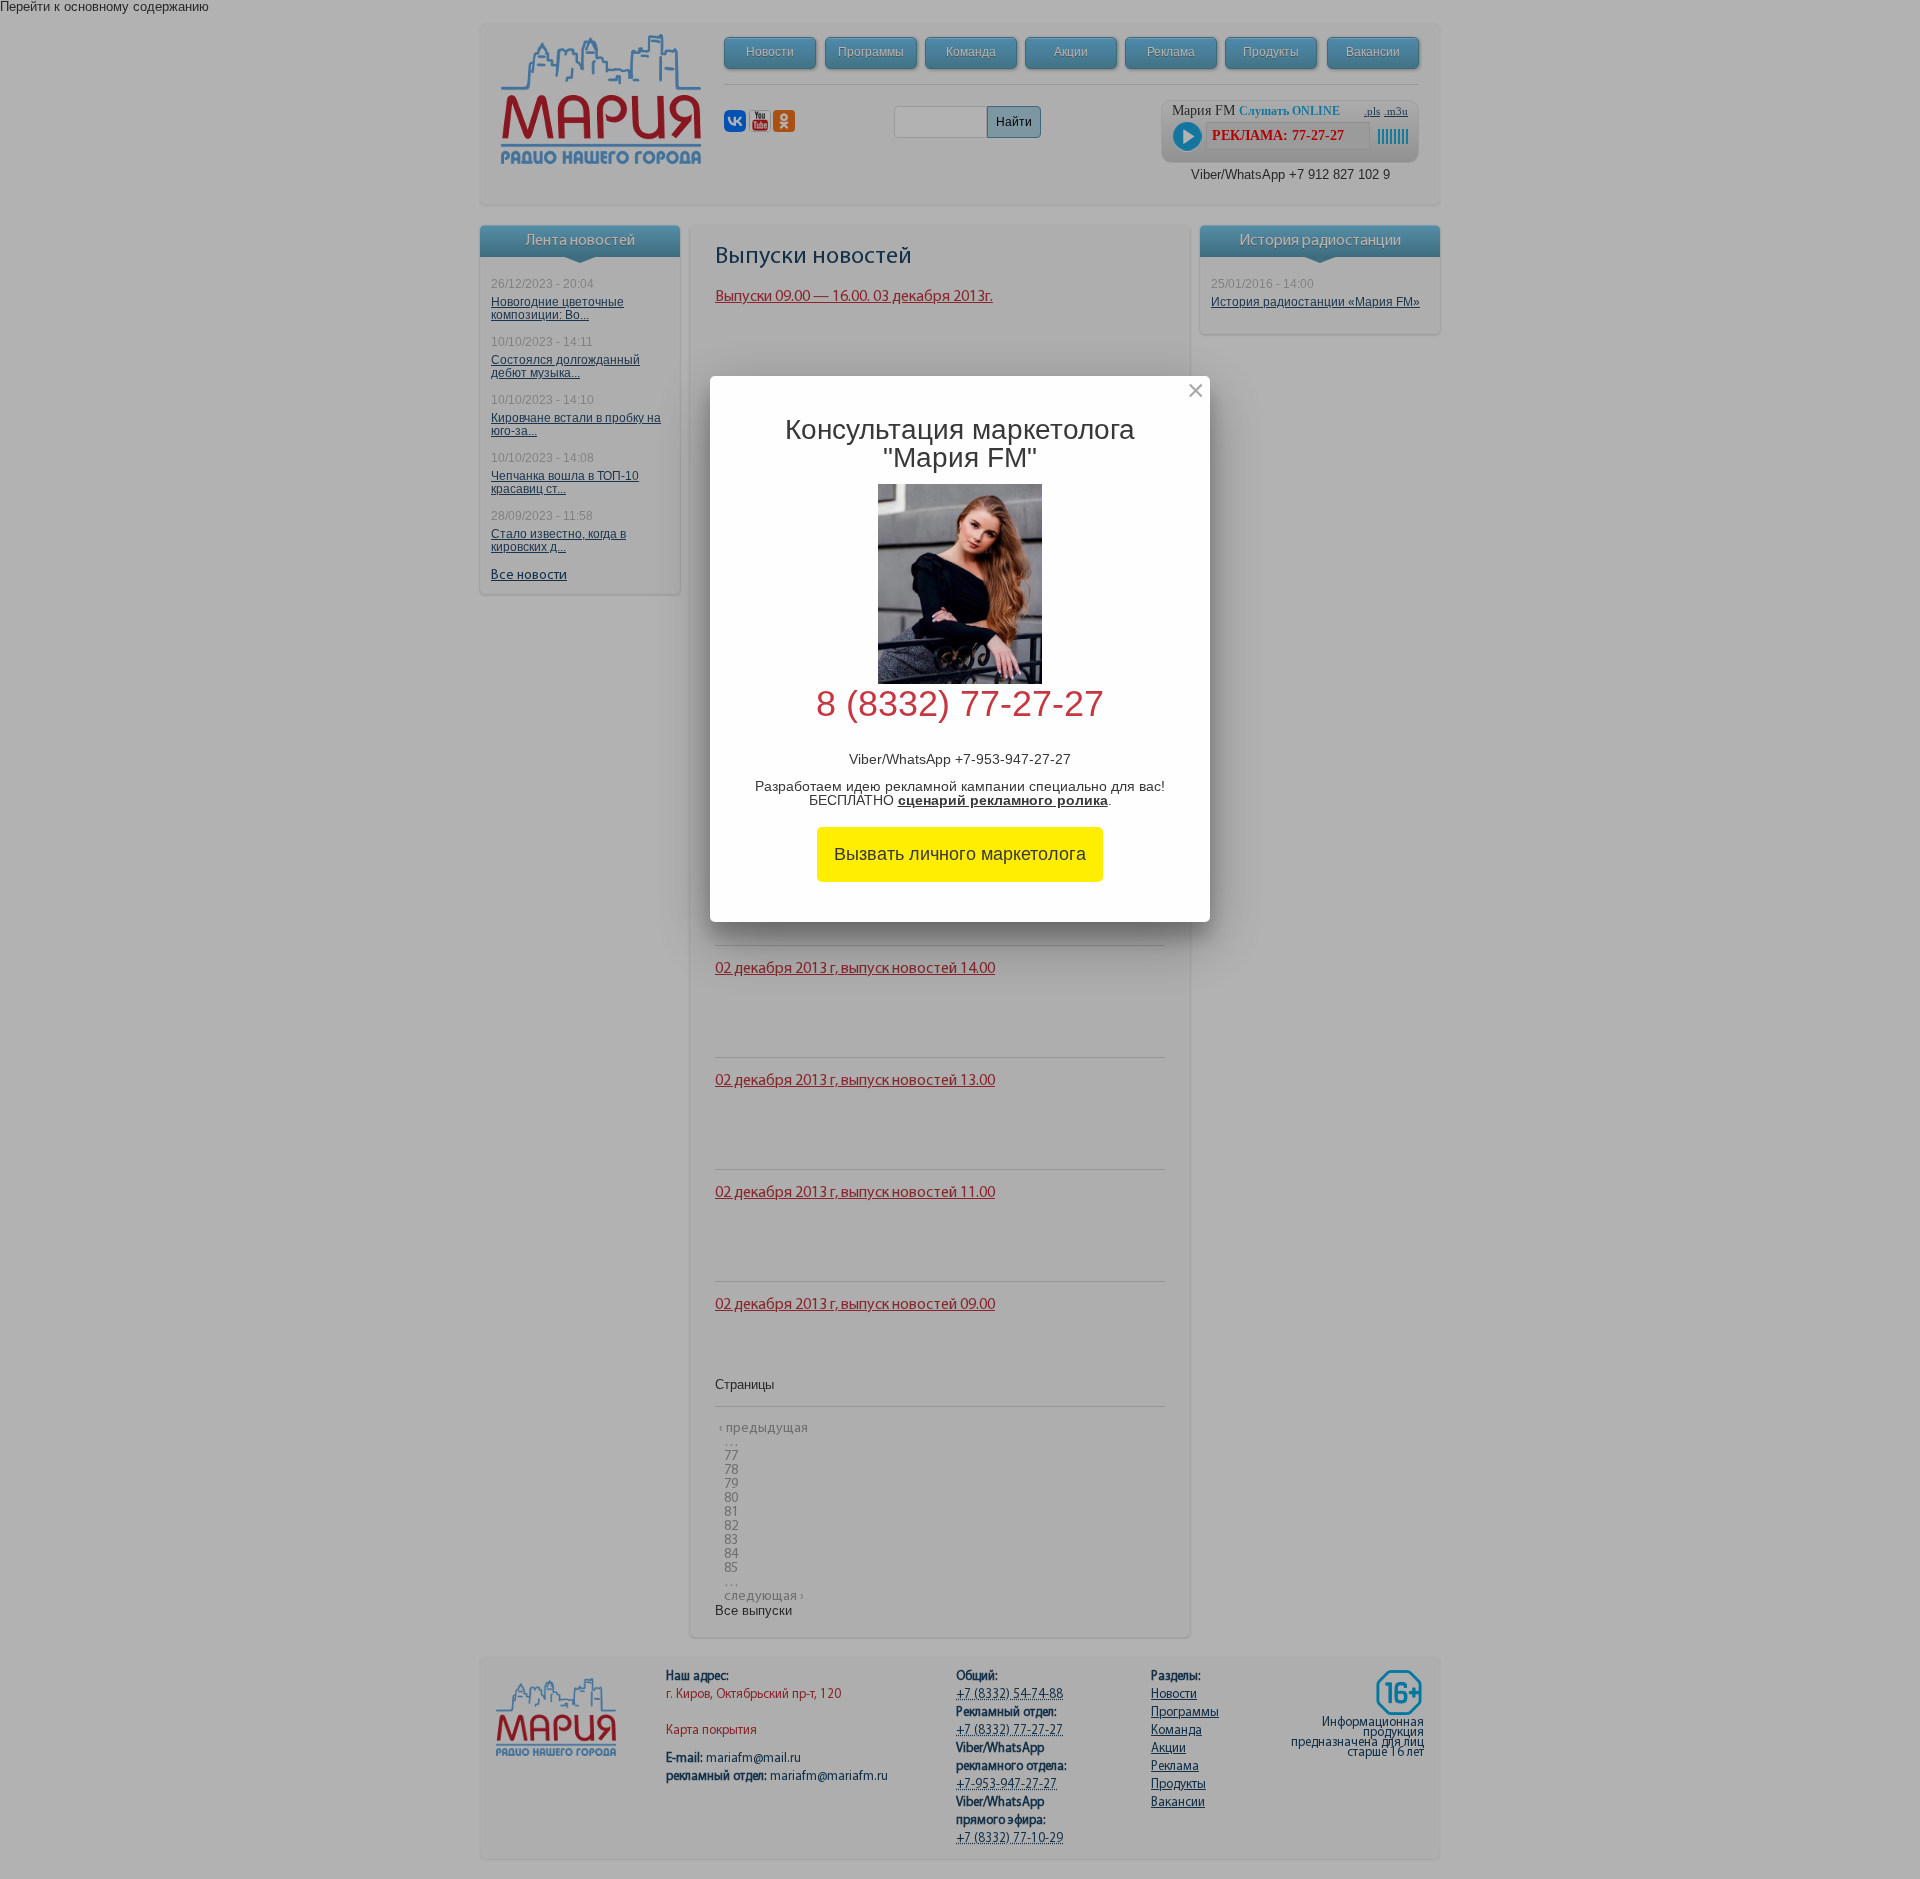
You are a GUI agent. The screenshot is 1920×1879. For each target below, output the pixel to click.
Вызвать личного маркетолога (960, 854)
